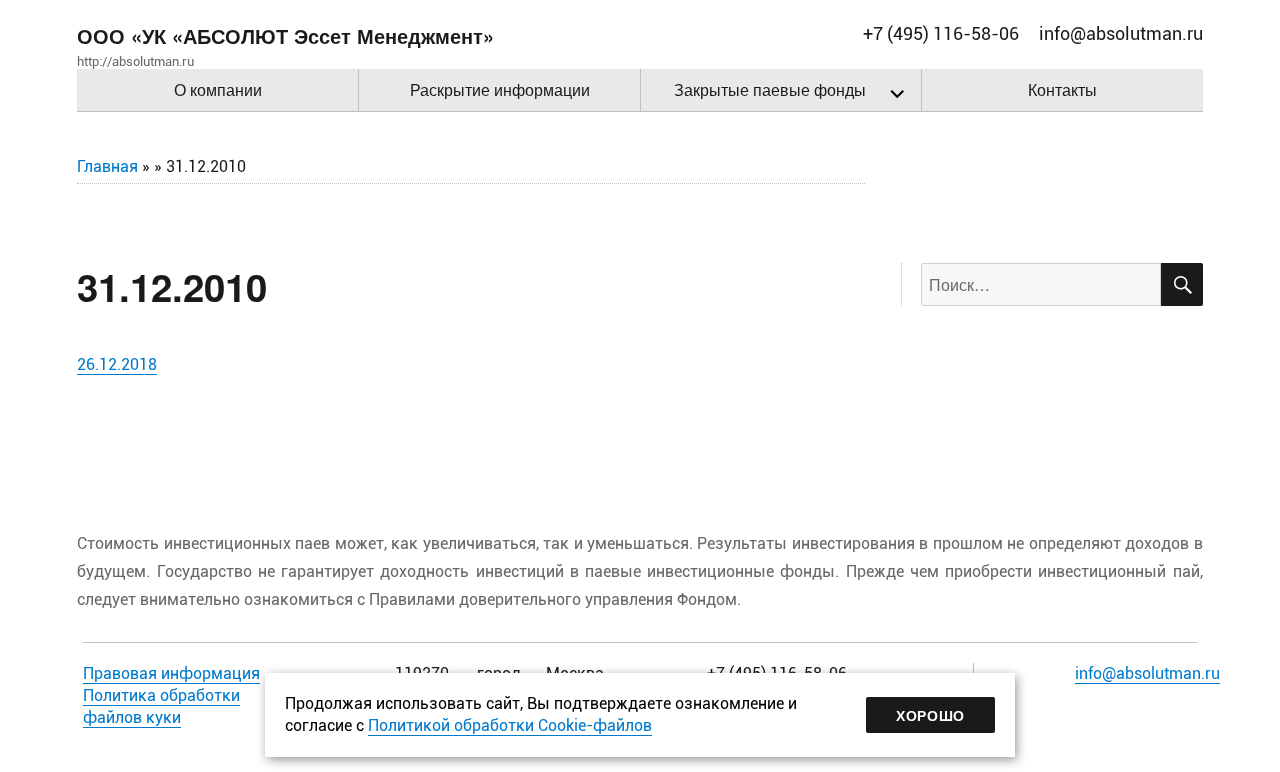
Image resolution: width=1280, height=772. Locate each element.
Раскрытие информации (500, 89)
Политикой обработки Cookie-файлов (510, 725)
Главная (107, 166)
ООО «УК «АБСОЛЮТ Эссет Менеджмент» (285, 35)
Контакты (1062, 89)
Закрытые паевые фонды (770, 89)
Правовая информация (171, 673)
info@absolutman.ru (1147, 673)
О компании (218, 89)
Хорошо (930, 715)
